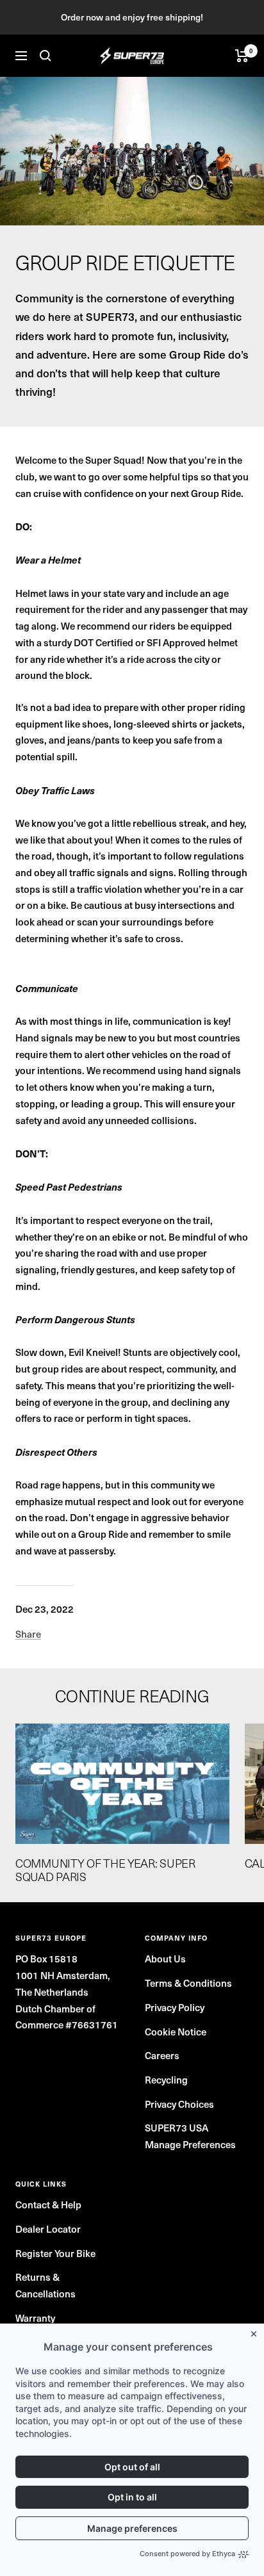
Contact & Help (48, 2205)
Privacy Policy (175, 2007)
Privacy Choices (179, 2104)
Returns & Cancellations (45, 2285)
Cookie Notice (176, 2032)
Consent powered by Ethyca (187, 2554)
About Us (165, 1959)
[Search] (45, 56)
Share (28, 1634)
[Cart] (242, 56)
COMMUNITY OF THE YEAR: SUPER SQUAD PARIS (105, 1870)
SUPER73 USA (177, 2128)
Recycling (166, 2080)
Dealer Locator (48, 2229)
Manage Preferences (190, 2144)
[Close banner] (256, 2331)
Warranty (35, 2318)
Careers (162, 2055)
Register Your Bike (55, 2253)
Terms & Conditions (188, 1983)
